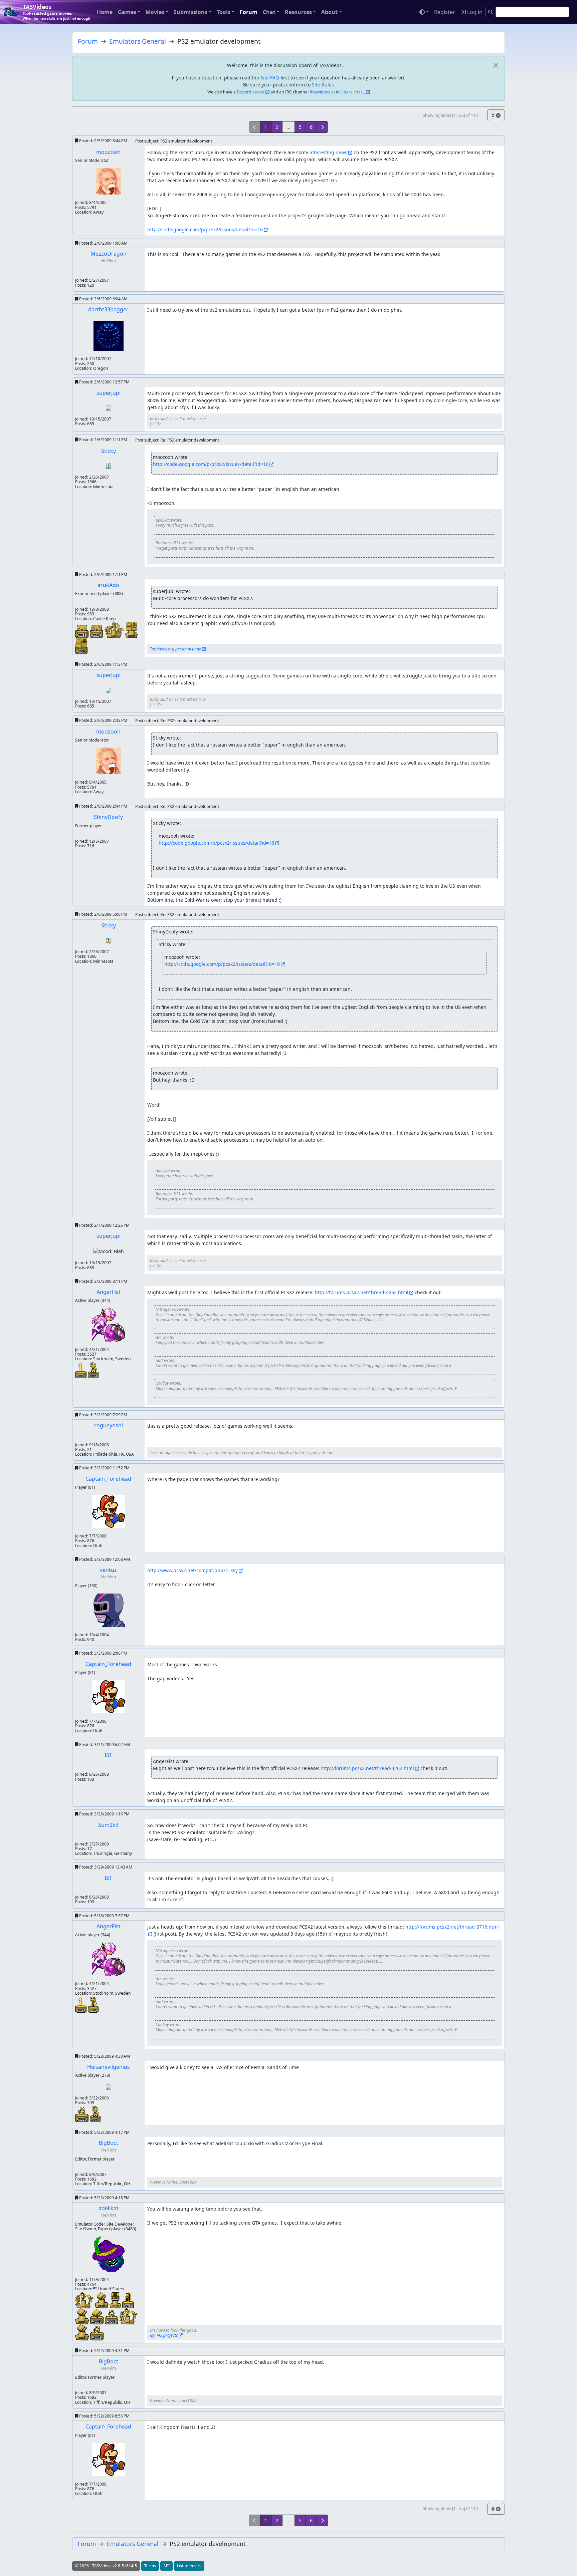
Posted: (103, 141)
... (288, 127)
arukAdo (108, 585)
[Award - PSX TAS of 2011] (82, 631)
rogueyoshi (109, 1425)
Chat (269, 12)
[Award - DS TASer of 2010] (116, 2300)
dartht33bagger (108, 309)
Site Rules (323, 85)
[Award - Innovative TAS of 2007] (93, 1370)
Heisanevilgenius (109, 2067)
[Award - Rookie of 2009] (115, 630)
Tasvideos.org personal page (175, 649)
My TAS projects (164, 2335)
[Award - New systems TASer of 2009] (131, 630)
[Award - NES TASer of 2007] (83, 2332)
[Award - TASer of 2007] (129, 2316)
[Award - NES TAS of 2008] (98, 2316)
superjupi (109, 393)
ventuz (108, 1570)
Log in (474, 12)
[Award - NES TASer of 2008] (83, 2316)
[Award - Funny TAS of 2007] (97, 2333)
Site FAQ (270, 78)
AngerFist (109, 1292)
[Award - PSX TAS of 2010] (97, 631)
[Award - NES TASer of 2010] (102, 2300)
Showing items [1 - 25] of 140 (450, 115)
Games (127, 12)
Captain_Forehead (108, 1479)
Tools (224, 12)
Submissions (190, 12)
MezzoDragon (109, 254)
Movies (155, 12)
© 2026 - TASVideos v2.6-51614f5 (106, 2566)
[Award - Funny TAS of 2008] (112, 2317)
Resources (298, 12)
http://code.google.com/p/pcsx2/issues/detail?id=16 (205, 229)
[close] (496, 65)
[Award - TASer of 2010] (85, 2300)
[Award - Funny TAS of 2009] (82, 2114)
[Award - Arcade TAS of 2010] (128, 2300)
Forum (249, 12)
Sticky (109, 451)
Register (445, 12)
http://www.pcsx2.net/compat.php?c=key (193, 1570)
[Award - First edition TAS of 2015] (81, 1370)
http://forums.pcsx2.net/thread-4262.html (362, 1292)
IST (108, 1755)
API (166, 2566)
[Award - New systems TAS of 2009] (81, 646)
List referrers (189, 2566)
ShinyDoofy (108, 817)
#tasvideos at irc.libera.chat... (337, 92)
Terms (150, 2566)
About (329, 12)
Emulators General (138, 41)
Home (105, 12)
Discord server (251, 92)
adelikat (109, 2208)
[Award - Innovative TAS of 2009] (95, 2114)
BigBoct (109, 2143)
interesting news (328, 152)
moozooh (108, 152)
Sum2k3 (108, 1825)
